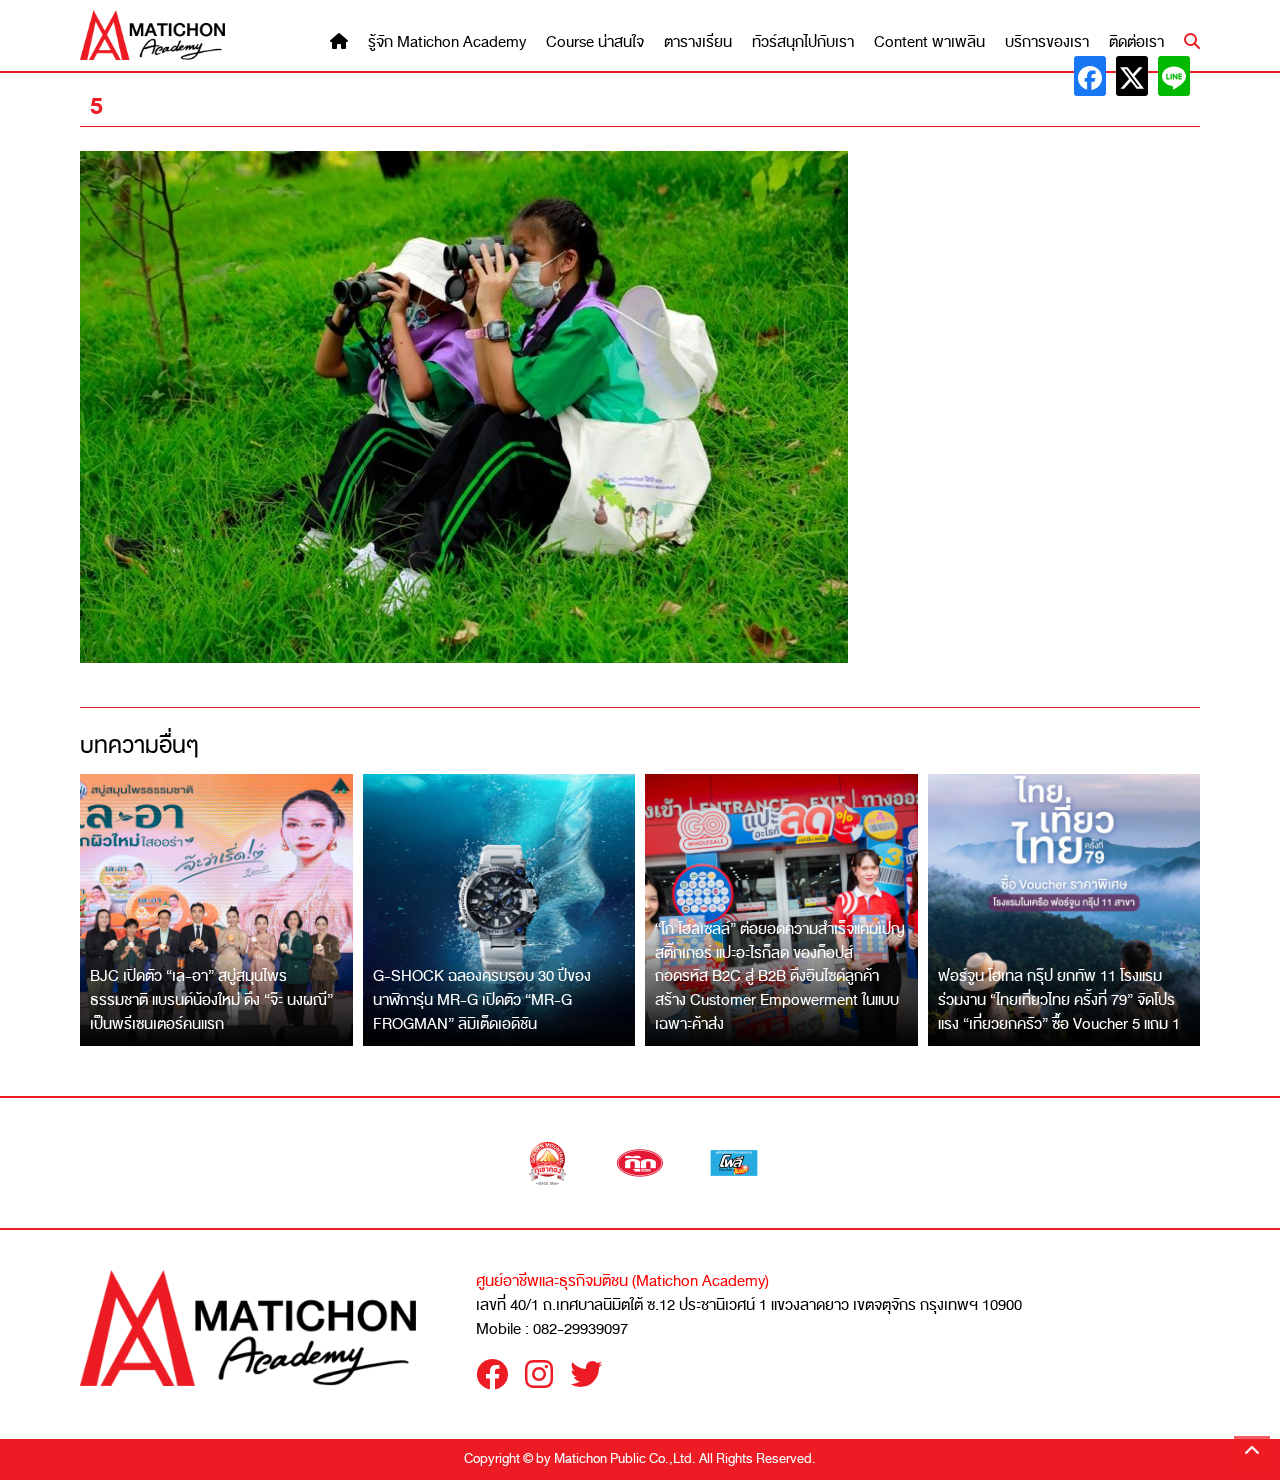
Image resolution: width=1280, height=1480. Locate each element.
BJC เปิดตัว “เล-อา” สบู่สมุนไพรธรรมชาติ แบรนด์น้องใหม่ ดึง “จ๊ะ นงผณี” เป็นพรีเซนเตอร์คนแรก (211, 999)
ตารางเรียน (698, 42)
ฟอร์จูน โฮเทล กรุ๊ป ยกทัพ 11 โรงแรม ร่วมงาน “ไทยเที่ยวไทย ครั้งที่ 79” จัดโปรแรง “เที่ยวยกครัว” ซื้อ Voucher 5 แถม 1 (1059, 999)
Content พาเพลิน (929, 42)
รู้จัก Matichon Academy (447, 42)
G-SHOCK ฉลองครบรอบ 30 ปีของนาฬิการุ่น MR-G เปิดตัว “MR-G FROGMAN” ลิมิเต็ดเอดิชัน (482, 999)
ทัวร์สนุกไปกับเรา (803, 42)
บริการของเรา (1047, 42)
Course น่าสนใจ (595, 42)
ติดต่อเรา (1136, 42)
